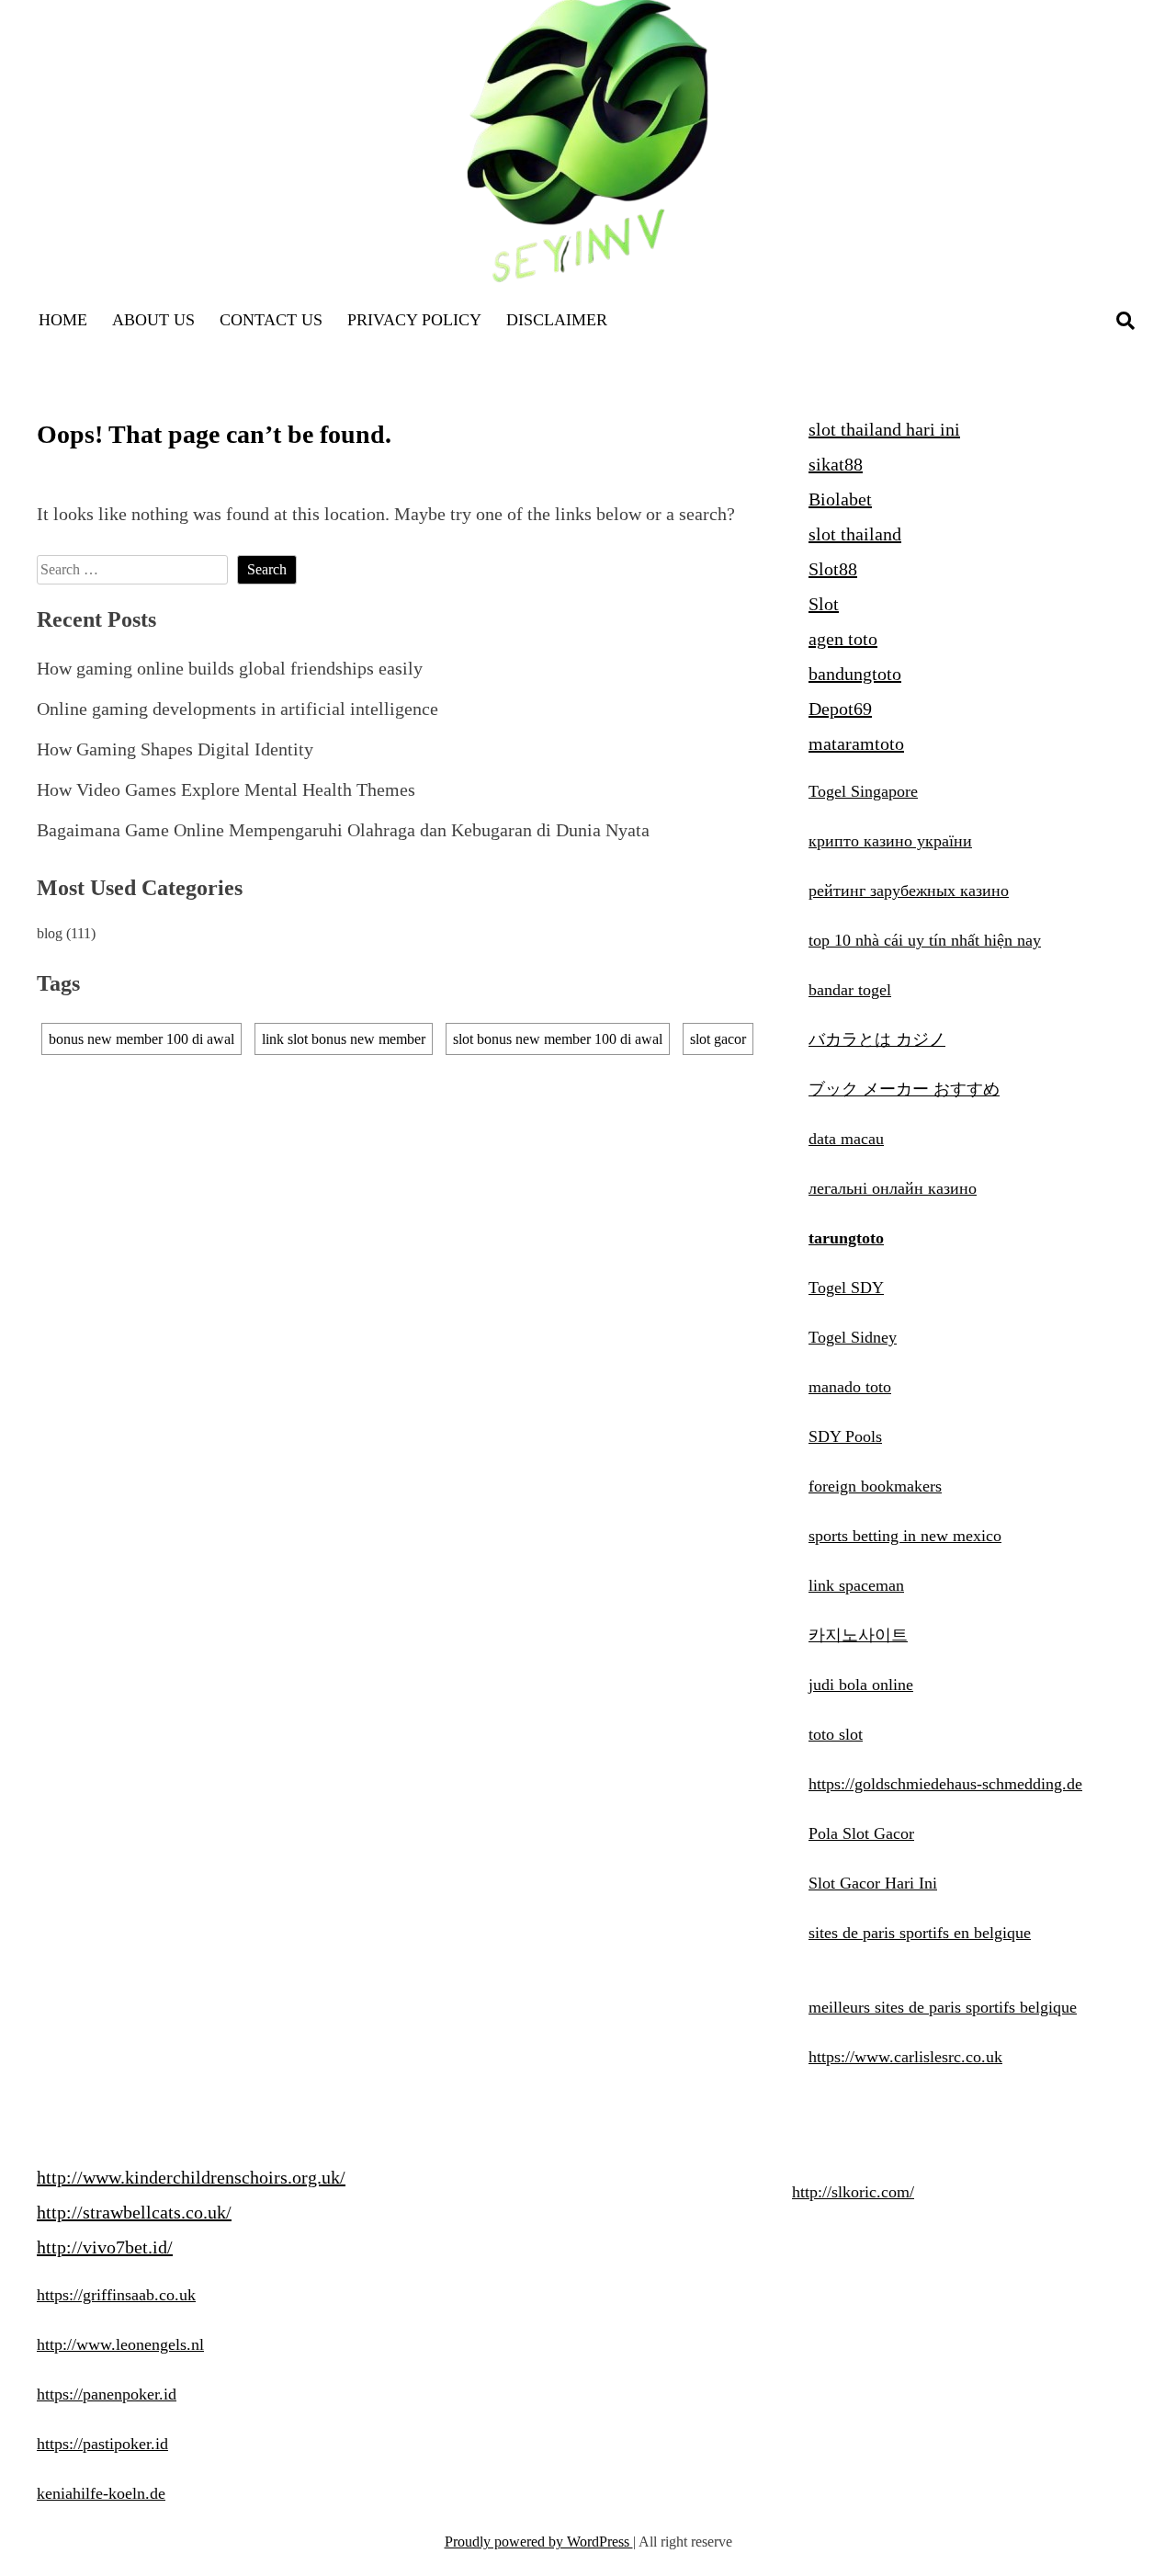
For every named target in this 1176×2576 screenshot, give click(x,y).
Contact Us (271, 320)
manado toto (850, 1387)
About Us (153, 320)
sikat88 (836, 464)
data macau (846, 1139)
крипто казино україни (890, 841)
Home (63, 320)
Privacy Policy (414, 320)
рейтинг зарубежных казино (909, 891)
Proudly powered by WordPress (539, 2542)
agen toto (843, 639)
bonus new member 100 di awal (141, 1039)
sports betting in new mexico (905, 1536)
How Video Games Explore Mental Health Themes (226, 789)
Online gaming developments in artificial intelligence (237, 709)
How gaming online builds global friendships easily (230, 668)
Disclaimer (557, 320)
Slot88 (833, 569)
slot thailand (855, 534)
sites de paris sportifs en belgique (920, 1933)
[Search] (1125, 321)
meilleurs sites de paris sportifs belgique (943, 2007)
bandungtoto (855, 674)
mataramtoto (856, 743)
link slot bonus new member (344, 1039)
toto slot (836, 1734)
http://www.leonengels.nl (120, 2344)
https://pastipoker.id (102, 2444)
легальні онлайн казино (893, 1188)
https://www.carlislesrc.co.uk (905, 2057)
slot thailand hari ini (884, 429)
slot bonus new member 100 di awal (558, 1039)
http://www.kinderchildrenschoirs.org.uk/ (191, 2177)
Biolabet (840, 499)
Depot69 (840, 709)
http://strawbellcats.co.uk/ (134, 2212)
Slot (824, 604)
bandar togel (850, 990)
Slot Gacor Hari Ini (873, 1883)
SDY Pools (845, 1436)
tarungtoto (846, 1238)
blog (50, 933)
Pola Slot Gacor (861, 1833)
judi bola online (861, 1685)
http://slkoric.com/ (853, 2192)
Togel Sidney (853, 1337)
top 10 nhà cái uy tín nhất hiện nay (925, 940)
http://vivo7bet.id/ (105, 2247)
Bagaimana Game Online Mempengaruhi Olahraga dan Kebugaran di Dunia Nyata (343, 830)
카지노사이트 (858, 1635)
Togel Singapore (863, 791)
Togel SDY (846, 1288)
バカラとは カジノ (877, 1039)
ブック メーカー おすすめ (904, 1089)
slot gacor (718, 1039)
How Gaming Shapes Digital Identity (175, 749)
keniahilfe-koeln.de (101, 2493)
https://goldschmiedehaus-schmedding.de (945, 1784)
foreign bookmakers (875, 1486)
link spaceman (856, 1585)
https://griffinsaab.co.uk (116, 2295)
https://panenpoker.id (107, 2394)
